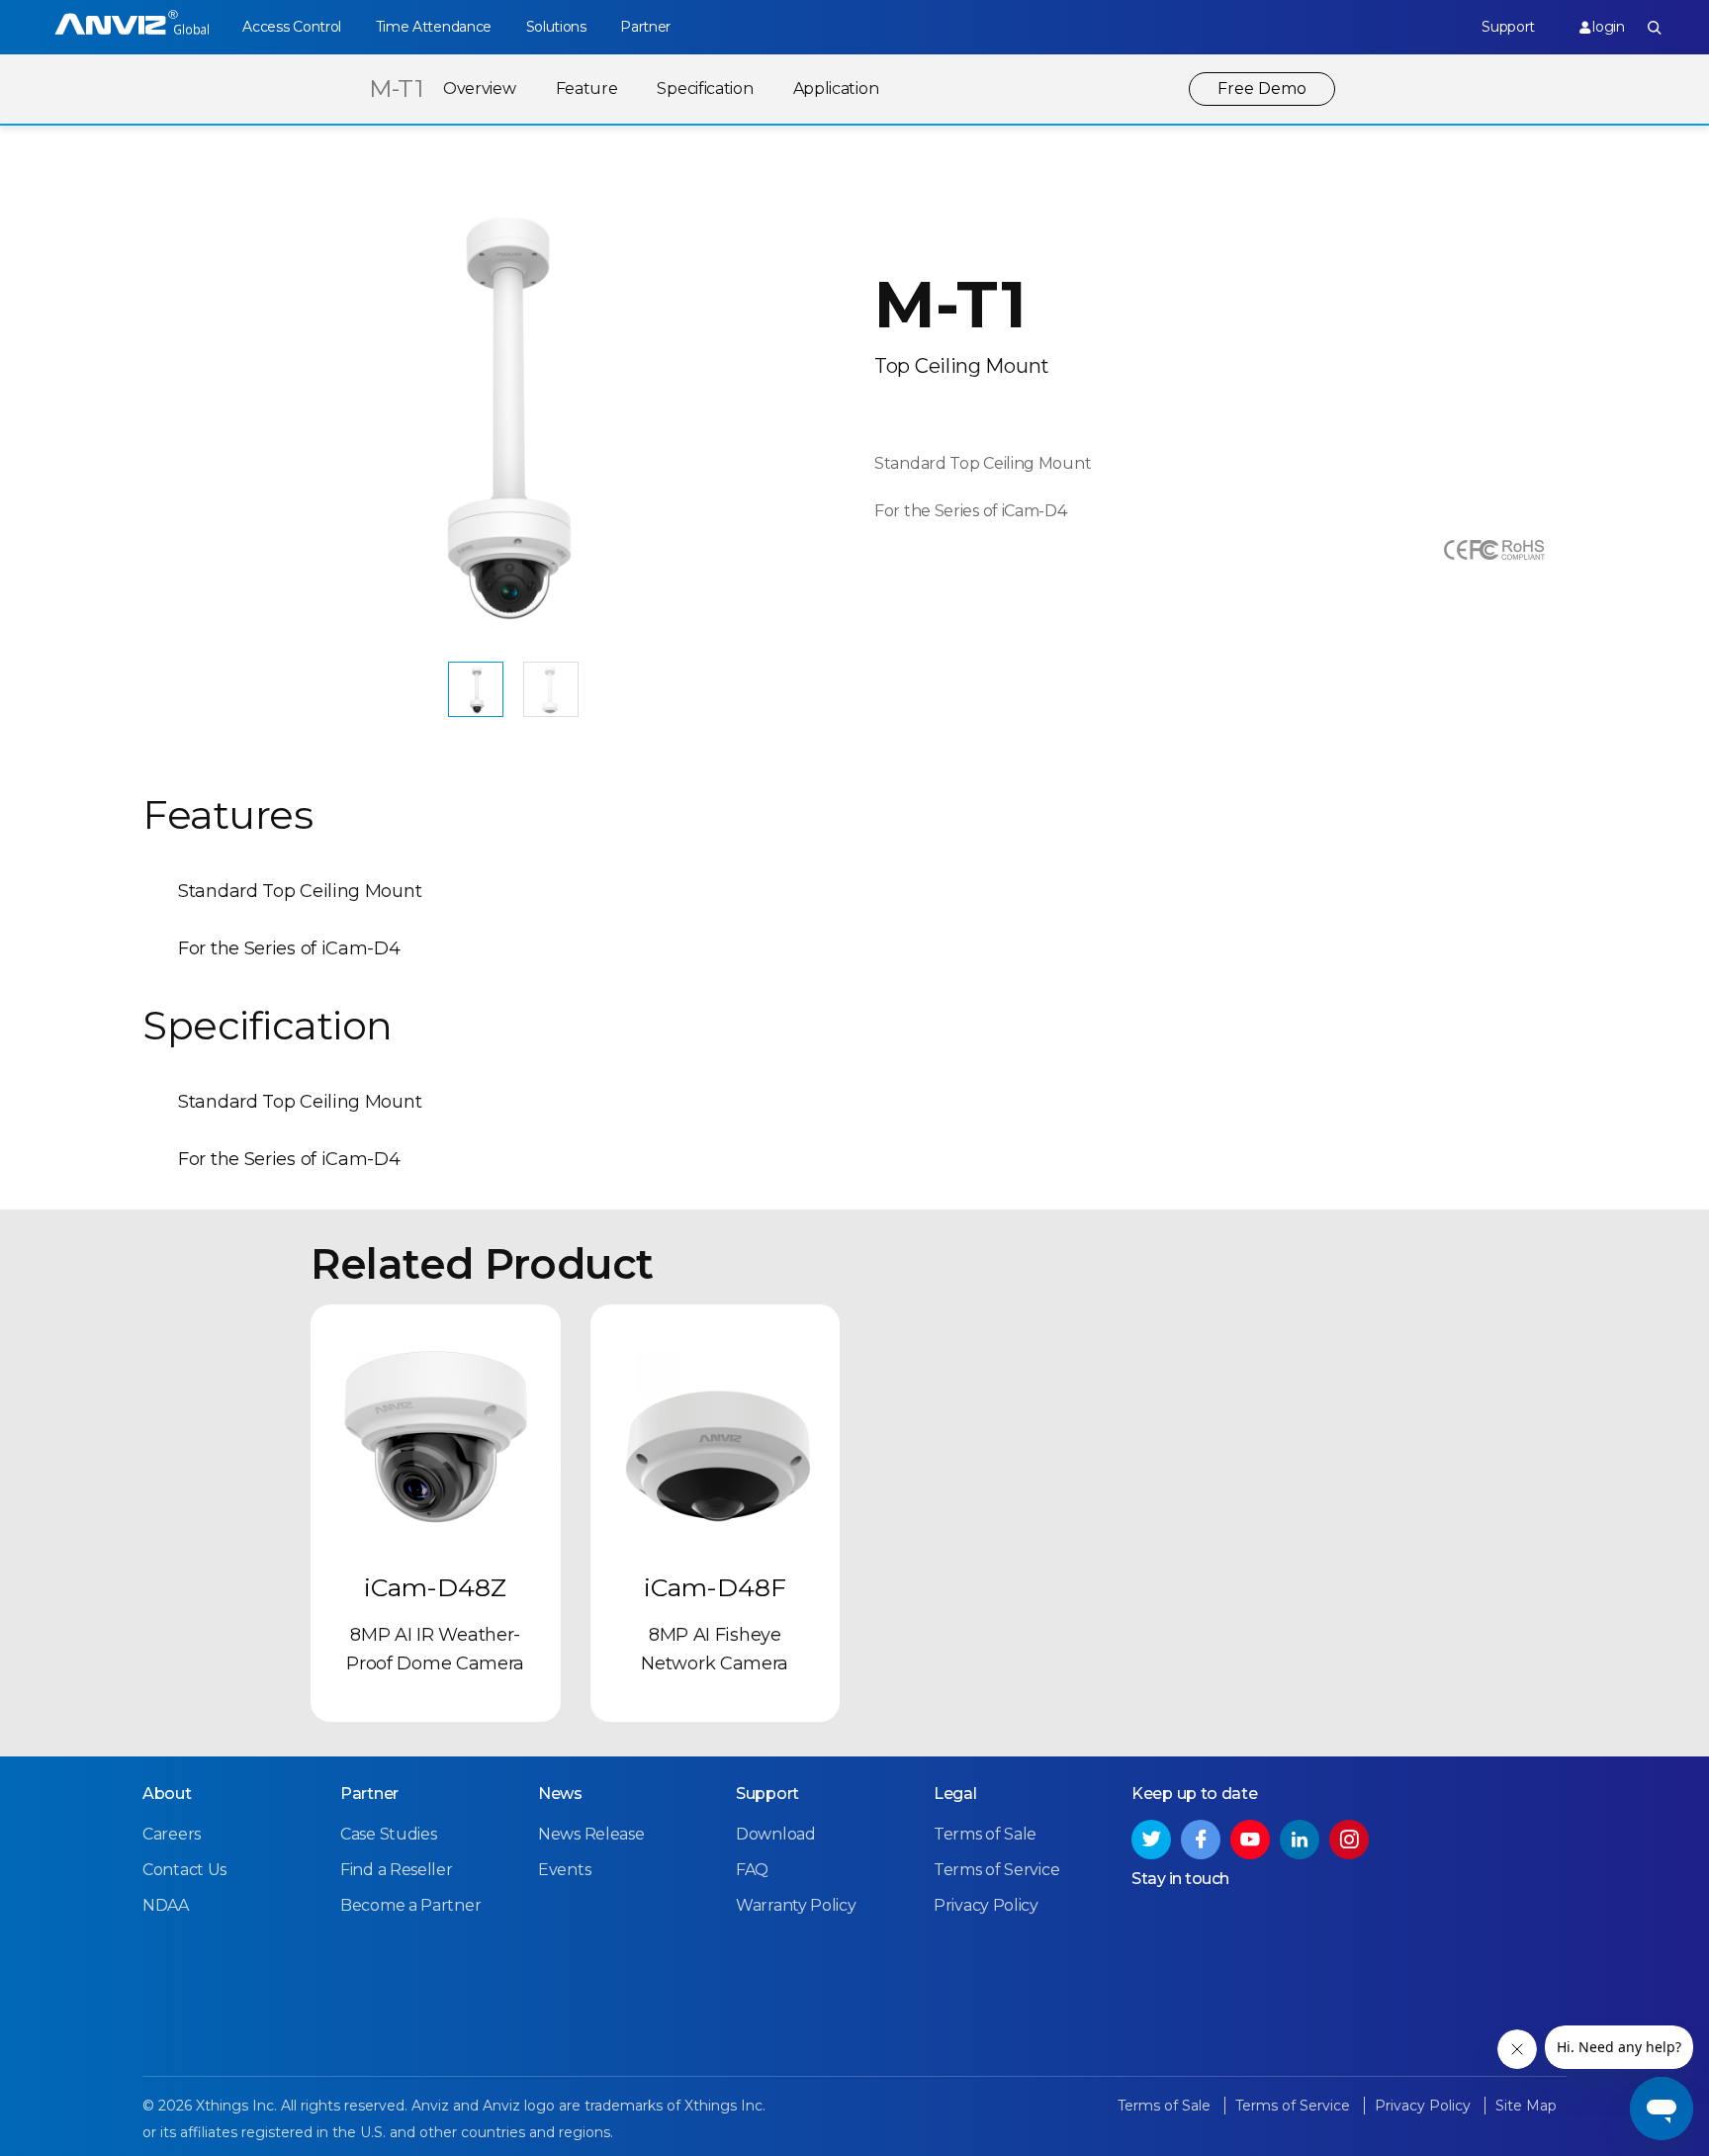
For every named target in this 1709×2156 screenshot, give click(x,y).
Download (776, 1834)
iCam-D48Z (435, 1587)
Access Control (292, 27)
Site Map (1526, 2106)
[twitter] (1151, 1840)
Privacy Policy (986, 1905)
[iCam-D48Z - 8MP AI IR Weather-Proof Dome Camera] (436, 1430)
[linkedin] (1300, 1840)
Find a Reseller (397, 1870)
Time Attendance (434, 27)
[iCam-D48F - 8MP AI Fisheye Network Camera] (716, 1430)
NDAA (166, 1905)
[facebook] (1201, 1840)
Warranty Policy (796, 1905)
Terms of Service (996, 1870)
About (167, 1794)
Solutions (556, 27)
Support (1508, 27)
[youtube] (1250, 1840)
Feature (587, 89)
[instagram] (1349, 1840)
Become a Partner (410, 1905)
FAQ (752, 1870)
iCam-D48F (715, 1587)
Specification (705, 89)
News (560, 1794)
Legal (955, 1794)
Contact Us (184, 1870)
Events (564, 1870)
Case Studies (388, 1834)
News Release (591, 1834)
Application (836, 89)
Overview (480, 89)
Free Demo (1262, 89)
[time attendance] (132, 27)
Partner (645, 27)
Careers (172, 1834)
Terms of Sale (985, 1834)
